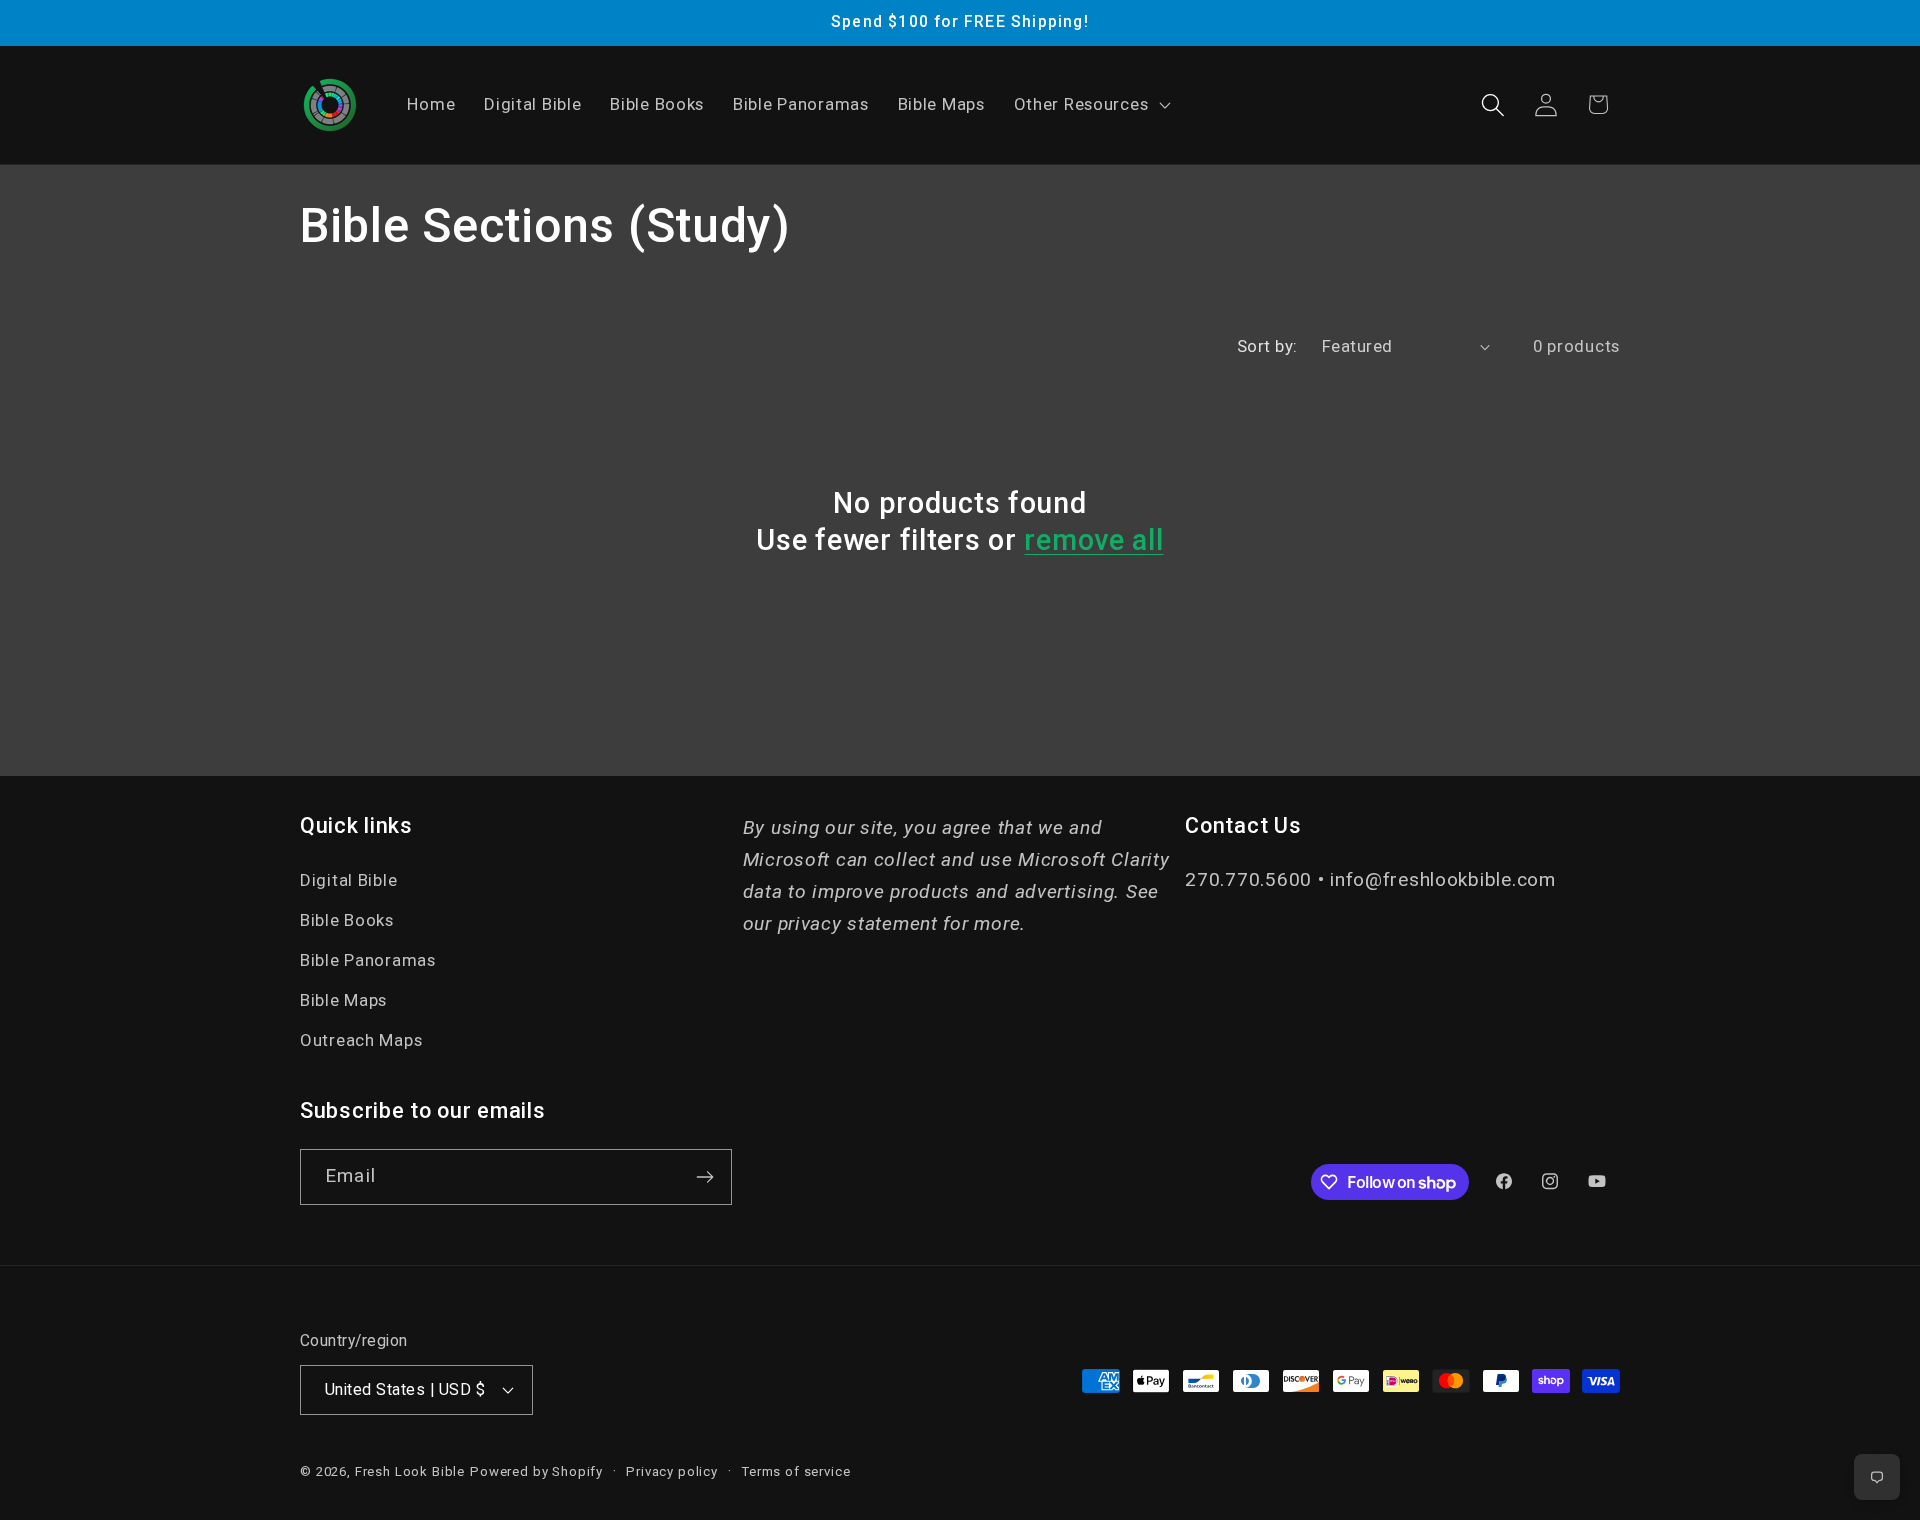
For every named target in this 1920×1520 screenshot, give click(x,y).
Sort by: (1267, 346)
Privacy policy (672, 1471)
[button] (1090, 105)
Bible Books (347, 920)
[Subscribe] (704, 1177)
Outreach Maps (361, 1040)
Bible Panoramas (368, 960)
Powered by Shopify (536, 1471)
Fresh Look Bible (410, 1471)
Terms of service (795, 1471)
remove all (1093, 540)
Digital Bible (348, 880)
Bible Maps (343, 1000)
